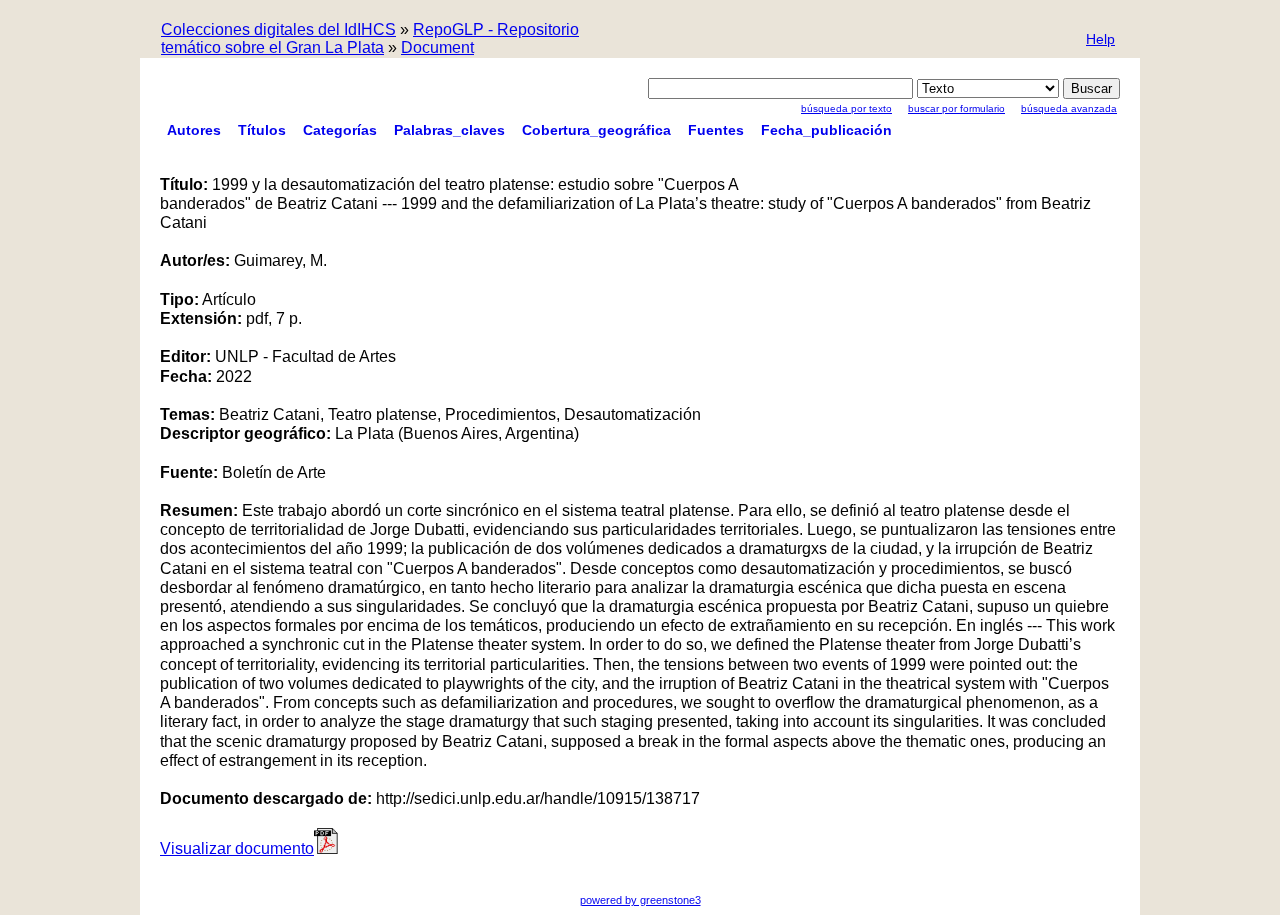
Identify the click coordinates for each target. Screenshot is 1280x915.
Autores (194, 130)
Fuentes (716, 130)
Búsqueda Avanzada (1069, 108)
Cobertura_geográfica (596, 130)
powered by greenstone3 (640, 900)
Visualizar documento (237, 848)
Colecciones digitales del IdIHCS (278, 29)
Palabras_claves (449, 130)
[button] (1100, 40)
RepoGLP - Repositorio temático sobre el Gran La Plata (370, 38)
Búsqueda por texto (846, 108)
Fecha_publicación (826, 130)
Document (437, 47)
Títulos (262, 130)
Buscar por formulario (956, 108)
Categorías (340, 130)
